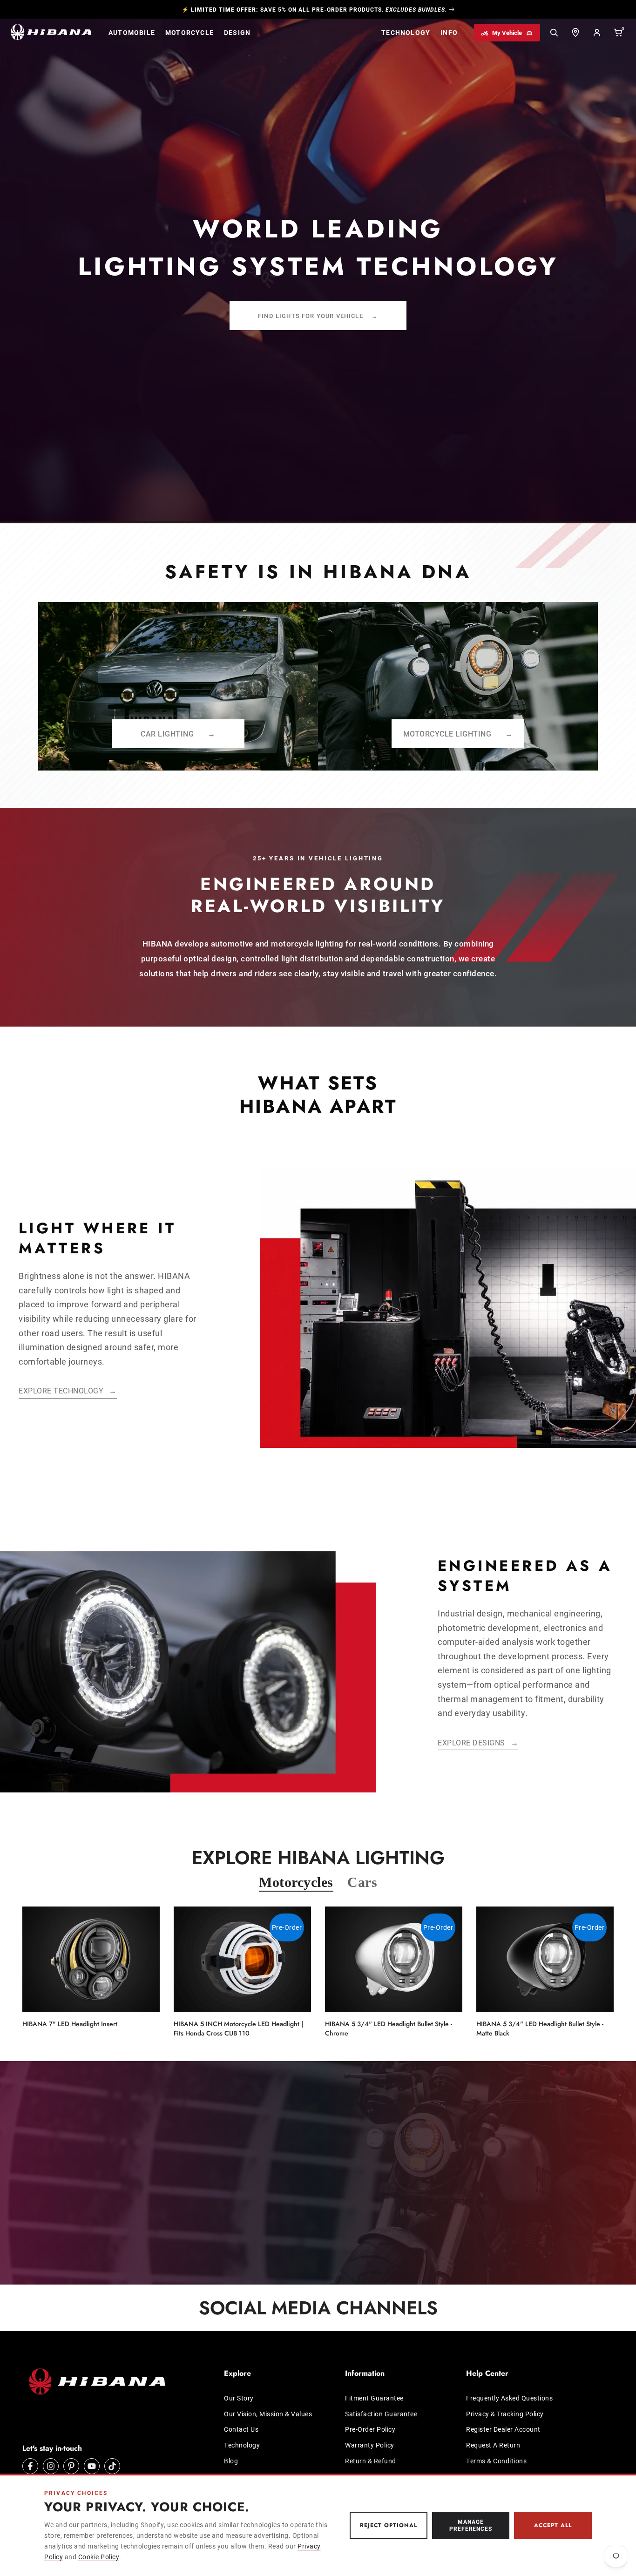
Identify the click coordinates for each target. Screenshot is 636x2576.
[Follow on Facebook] (30, 2466)
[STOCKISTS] (575, 33)
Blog (231, 2461)
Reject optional (388, 2525)
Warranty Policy (370, 2445)
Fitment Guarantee (374, 2398)
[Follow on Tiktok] (112, 2466)
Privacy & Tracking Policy (505, 2414)
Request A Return (493, 2445)
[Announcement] (318, 9)
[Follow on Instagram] (51, 2466)
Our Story (239, 2398)
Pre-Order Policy (370, 2429)
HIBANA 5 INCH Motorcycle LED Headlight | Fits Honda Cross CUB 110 (238, 2028)
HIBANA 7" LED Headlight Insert (70, 2024)
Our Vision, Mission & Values (268, 2414)
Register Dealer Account (503, 2429)
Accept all (553, 2525)
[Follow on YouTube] (92, 2466)
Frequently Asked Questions (509, 2398)
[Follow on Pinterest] (71, 2466)
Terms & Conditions (496, 2461)
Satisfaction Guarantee (381, 2414)
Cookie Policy (99, 2557)
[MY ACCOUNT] (597, 33)
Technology (242, 2445)
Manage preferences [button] (471, 2525)
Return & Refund (371, 2461)
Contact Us (241, 2429)
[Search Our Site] (554, 33)
